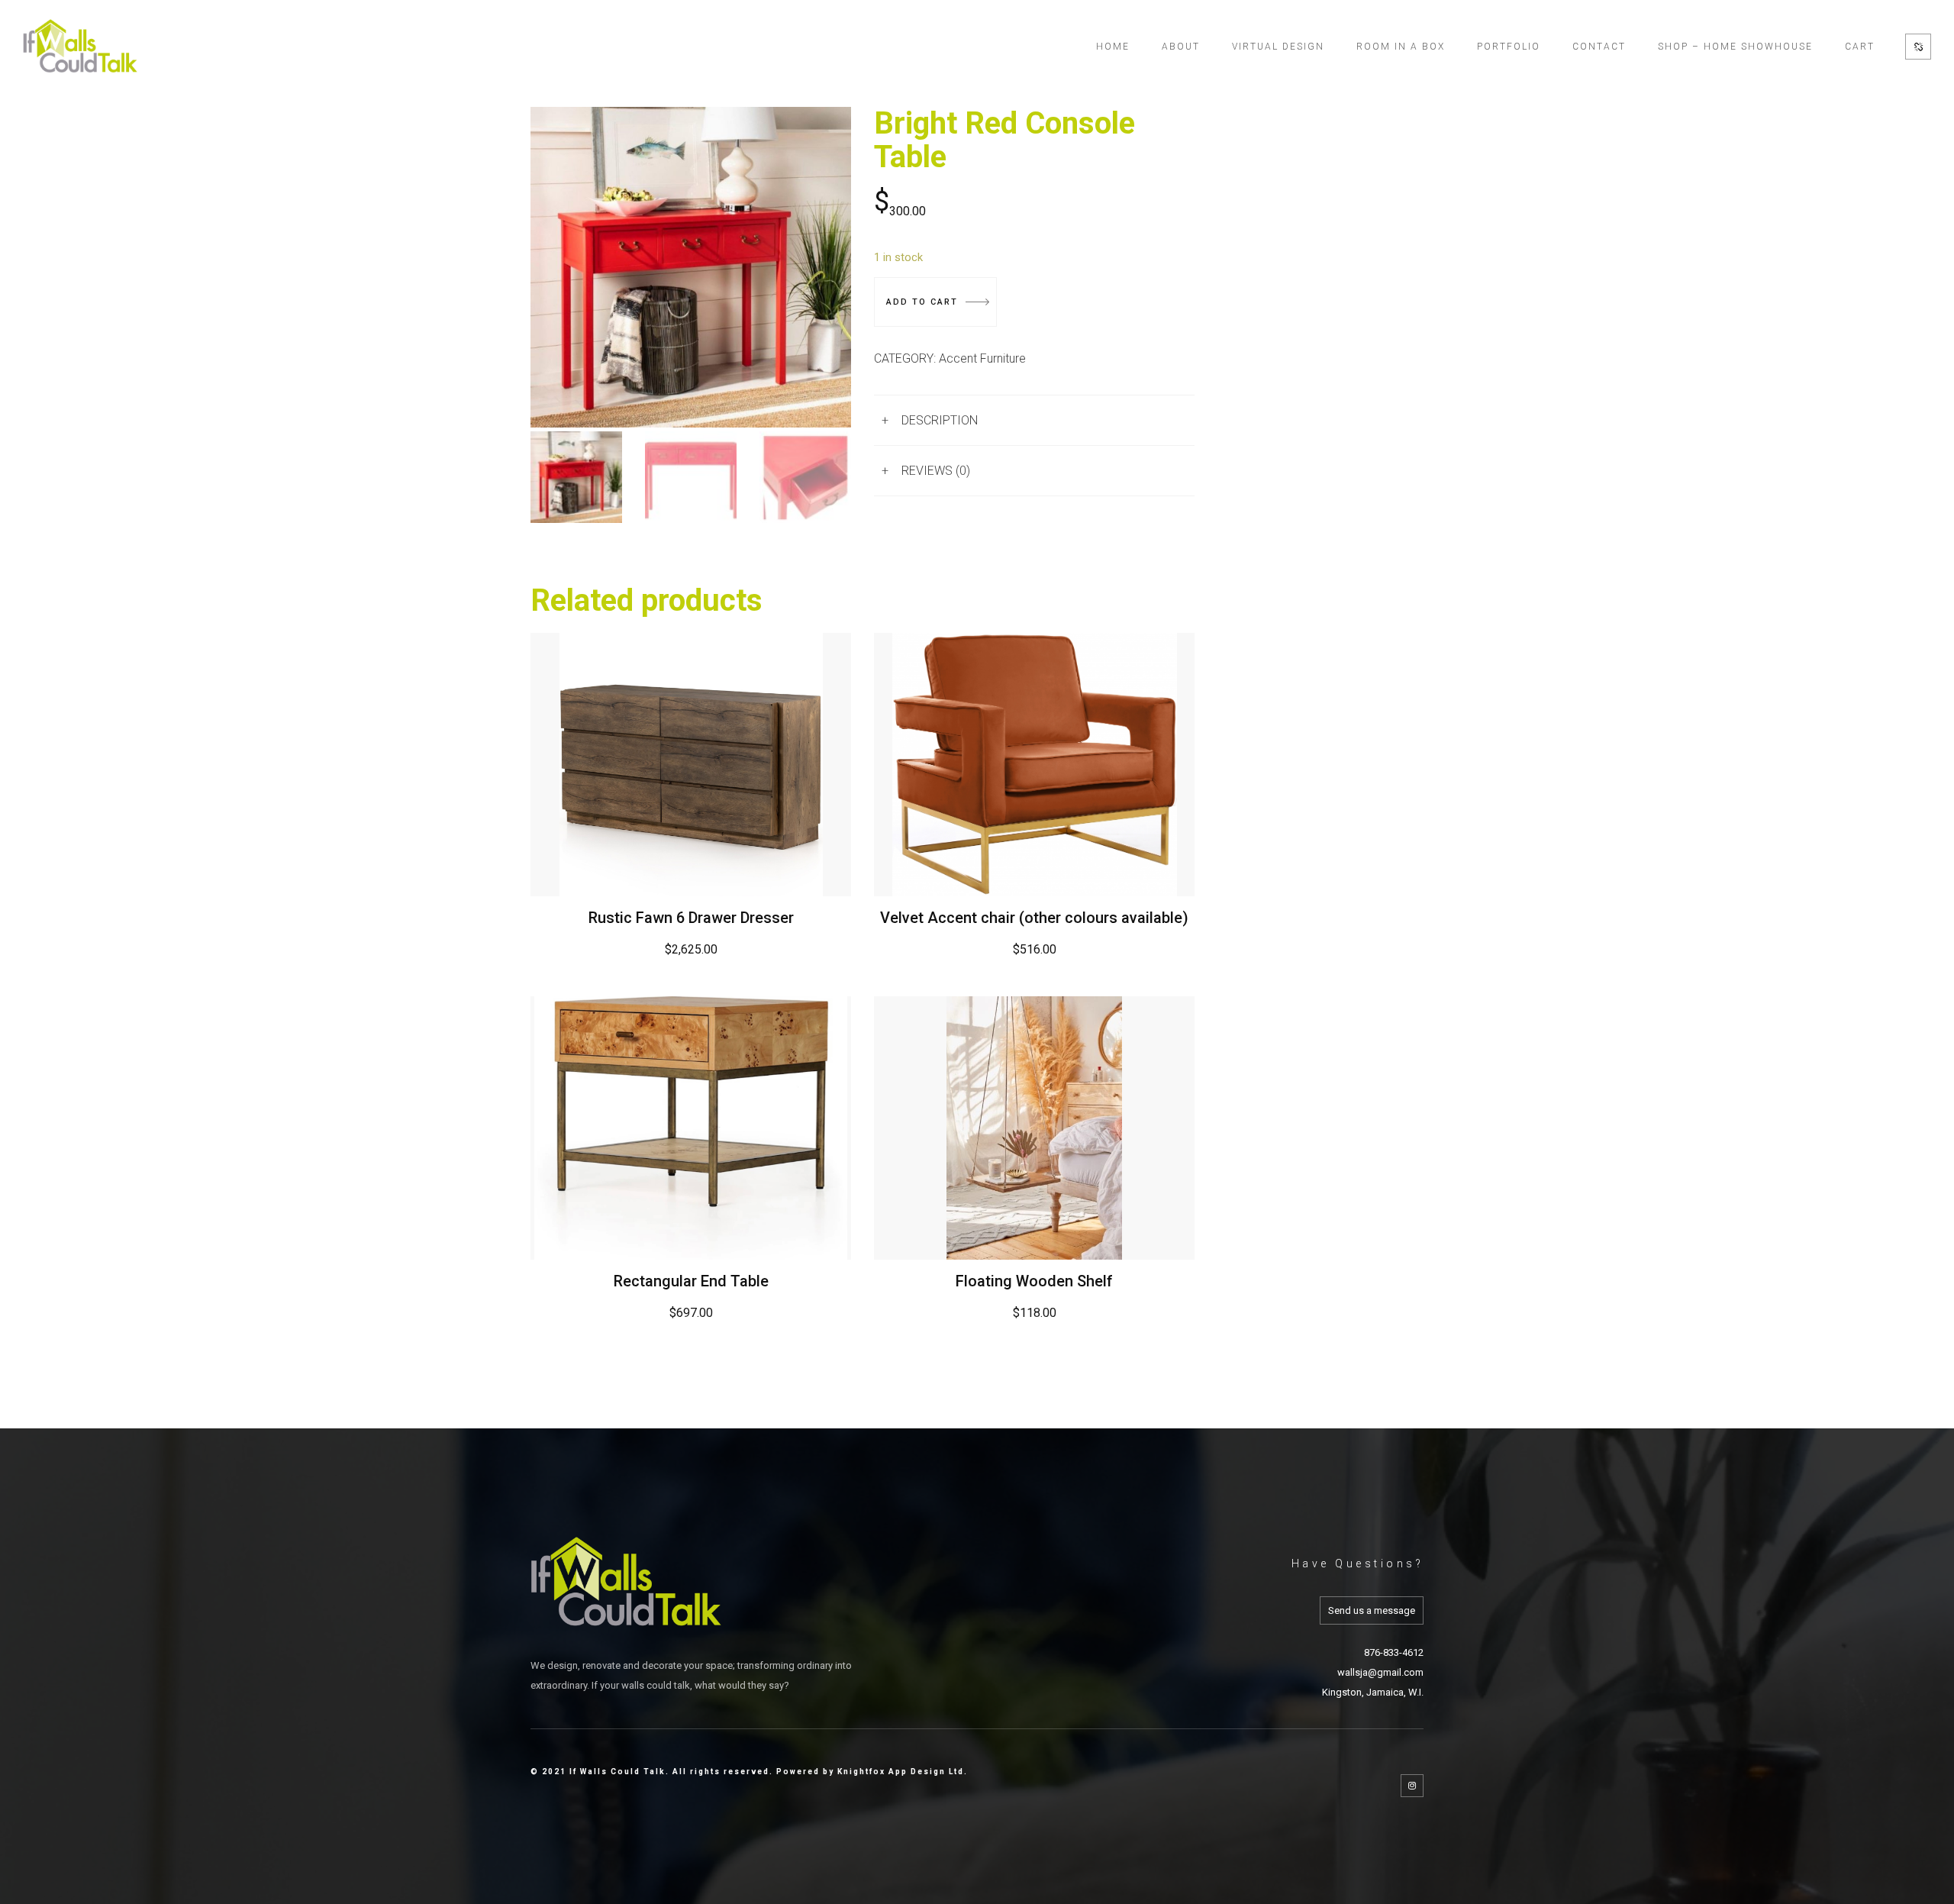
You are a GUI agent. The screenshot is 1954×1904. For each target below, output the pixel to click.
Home (1113, 47)
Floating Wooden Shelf (1034, 1281)
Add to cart (922, 302)
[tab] (1034, 420)
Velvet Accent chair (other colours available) (1034, 918)
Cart (1860, 47)
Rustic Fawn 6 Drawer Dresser (691, 918)
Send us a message (1372, 1610)
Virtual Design (1278, 47)
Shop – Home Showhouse (1735, 47)
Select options (1035, 764)
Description (940, 420)
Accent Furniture (982, 358)
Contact (1599, 47)
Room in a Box (1401, 47)
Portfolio (1509, 47)
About (1181, 47)
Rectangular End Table (691, 1281)
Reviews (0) (936, 471)
